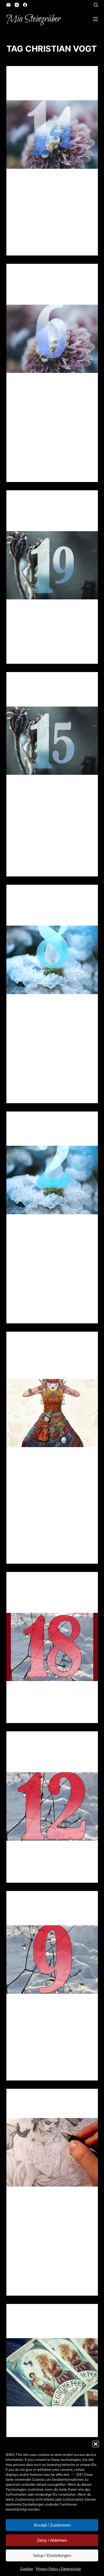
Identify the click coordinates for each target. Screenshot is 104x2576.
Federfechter (65, 77)
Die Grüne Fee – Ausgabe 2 (50, 2329)
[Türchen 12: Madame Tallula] (52, 1806)
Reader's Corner (30, 279)
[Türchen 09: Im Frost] (52, 1959)
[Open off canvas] (95, 19)
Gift (84, 77)
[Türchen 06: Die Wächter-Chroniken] (52, 339)
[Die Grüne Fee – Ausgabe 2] (52, 2372)
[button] (96, 2444)
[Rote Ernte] (52, 2152)
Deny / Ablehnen (52, 2540)
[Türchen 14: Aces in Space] (52, 135)
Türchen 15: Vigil (38, 698)
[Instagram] (17, 5)
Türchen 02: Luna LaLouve (51, 1137)
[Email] (8, 5)
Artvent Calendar (32, 77)
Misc (54, 2315)
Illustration (27, 82)
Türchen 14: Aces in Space (50, 92)
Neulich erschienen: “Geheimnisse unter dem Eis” (48, 1364)
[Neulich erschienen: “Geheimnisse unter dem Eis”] (52, 1413)
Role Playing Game (58, 82)
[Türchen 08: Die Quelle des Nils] (52, 960)
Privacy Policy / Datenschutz (58, 2569)
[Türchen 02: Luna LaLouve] (52, 1180)
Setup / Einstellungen (52, 2555)
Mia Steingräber (33, 19)
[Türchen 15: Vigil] (52, 741)
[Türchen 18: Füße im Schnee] (52, 1647)
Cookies (27, 2569)
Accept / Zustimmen (52, 2525)
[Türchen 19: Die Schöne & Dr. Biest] (52, 565)
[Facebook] (25, 5)
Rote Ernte (30, 2109)
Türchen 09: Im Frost (44, 1917)
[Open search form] (96, 5)
